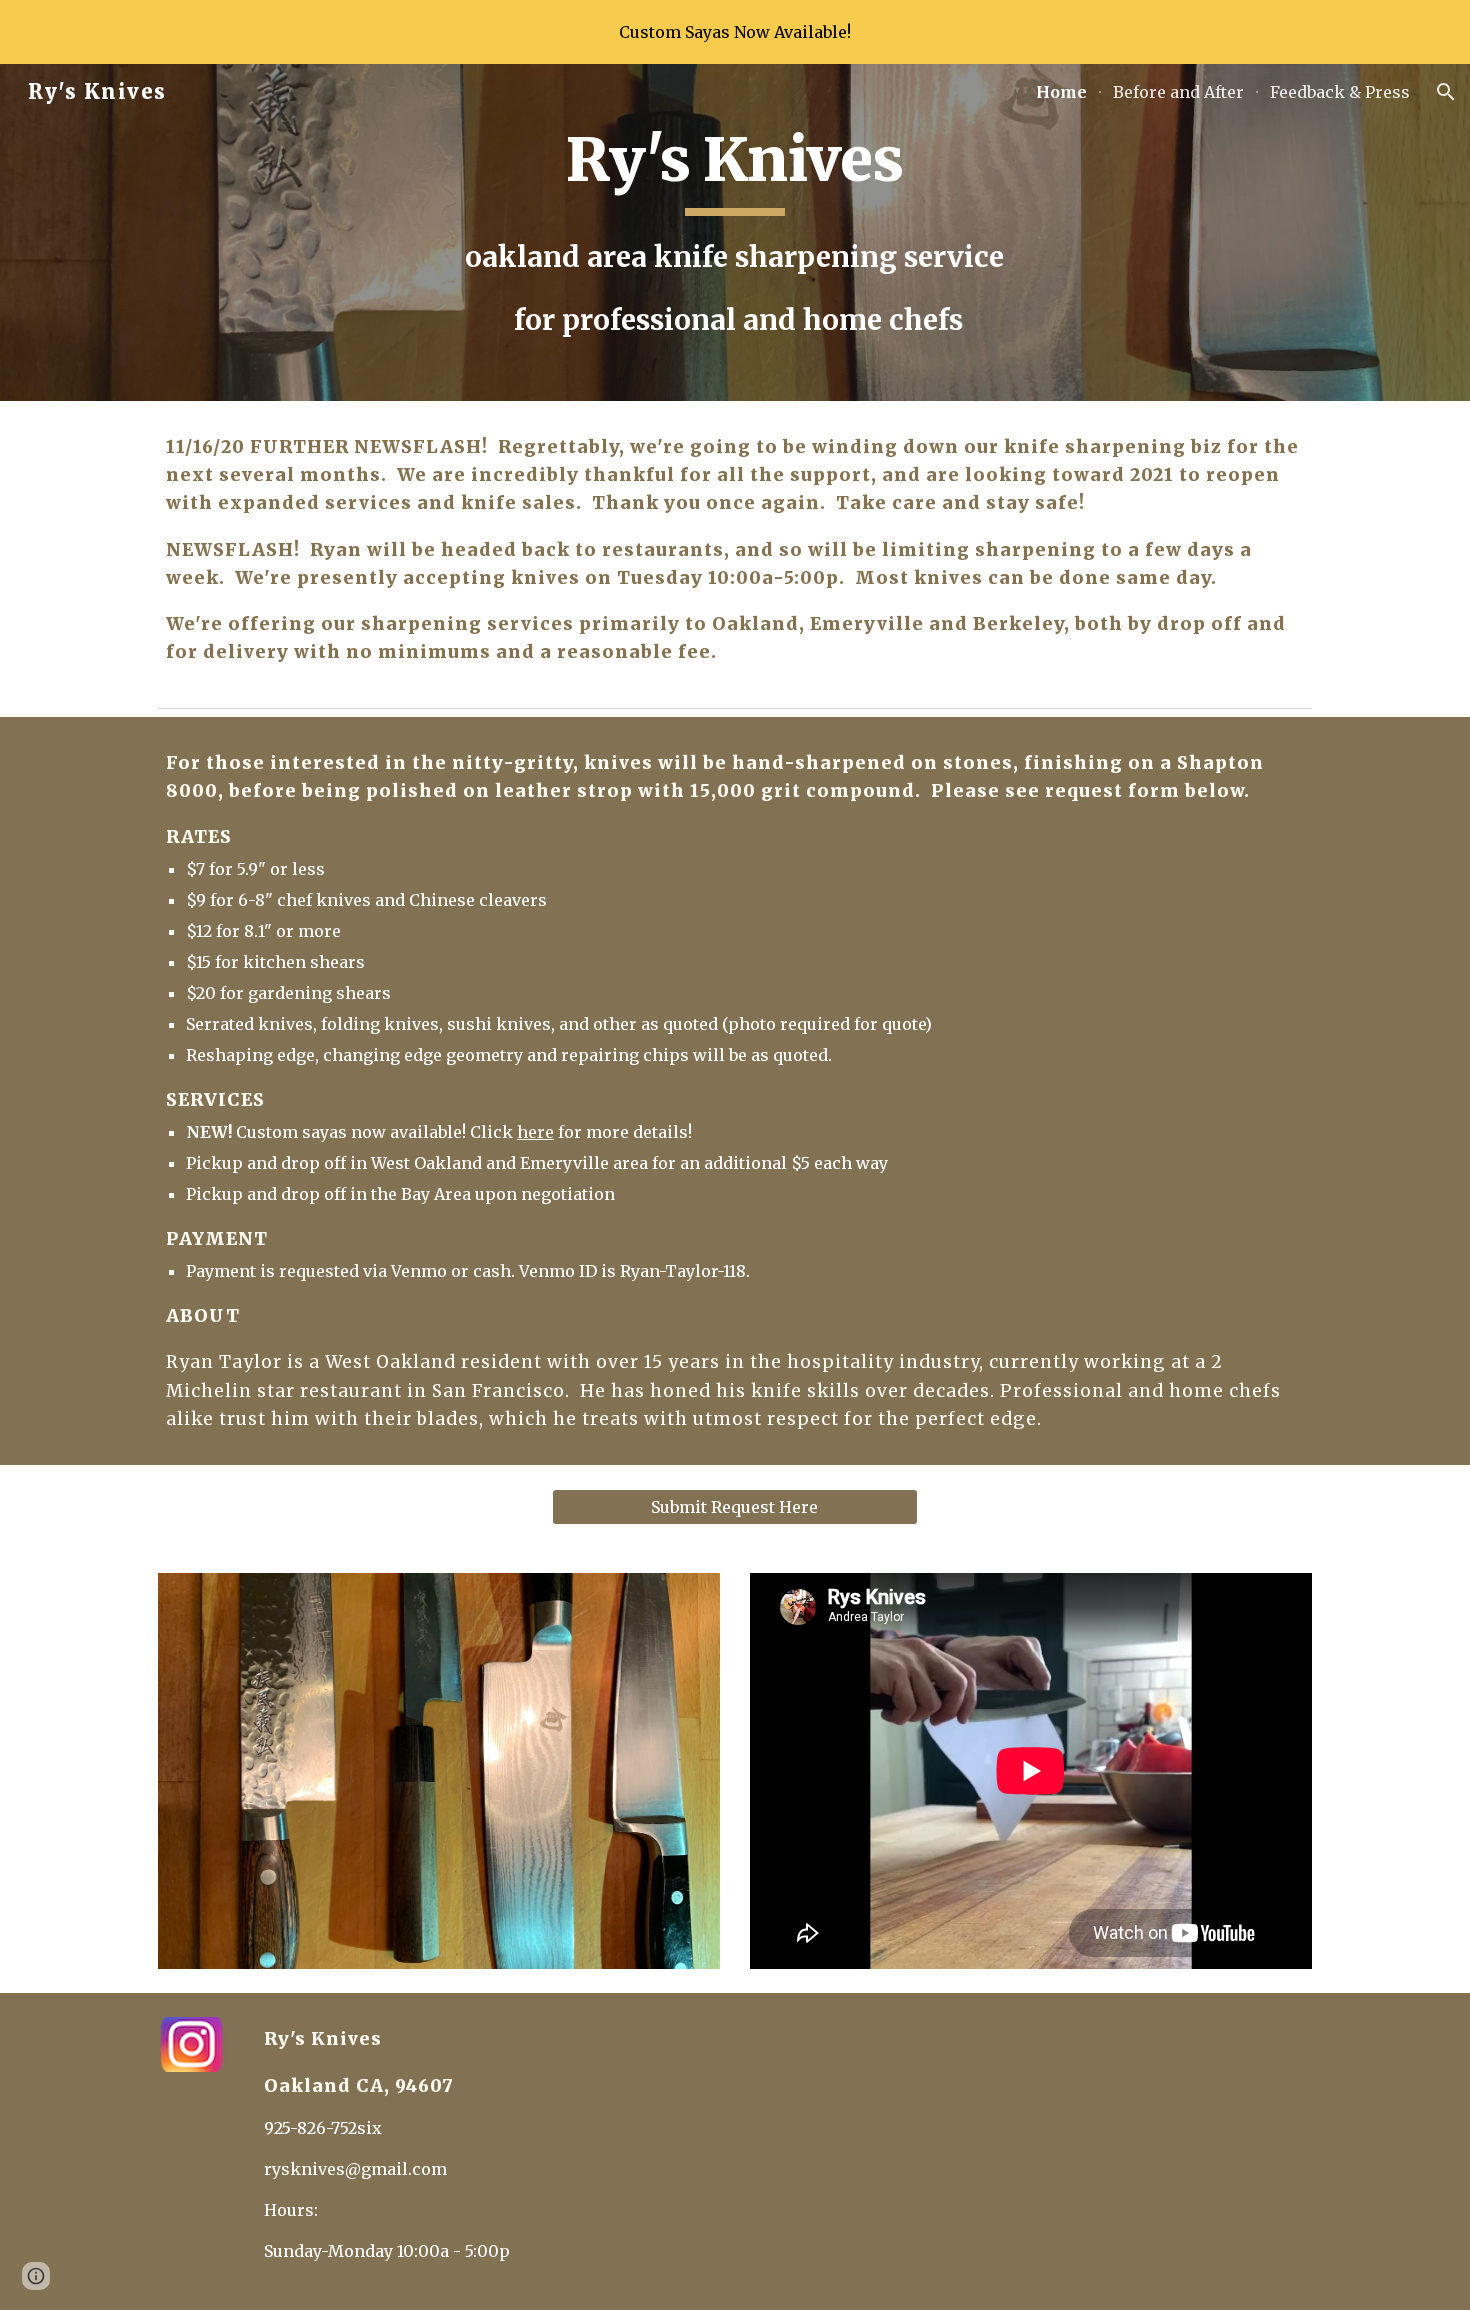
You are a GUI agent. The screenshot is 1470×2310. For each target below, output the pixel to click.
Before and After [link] (1178, 92)
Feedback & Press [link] (1340, 92)
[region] (735, 32)
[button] (1446, 92)
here (535, 1132)
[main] (734, 232)
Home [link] (1061, 92)
